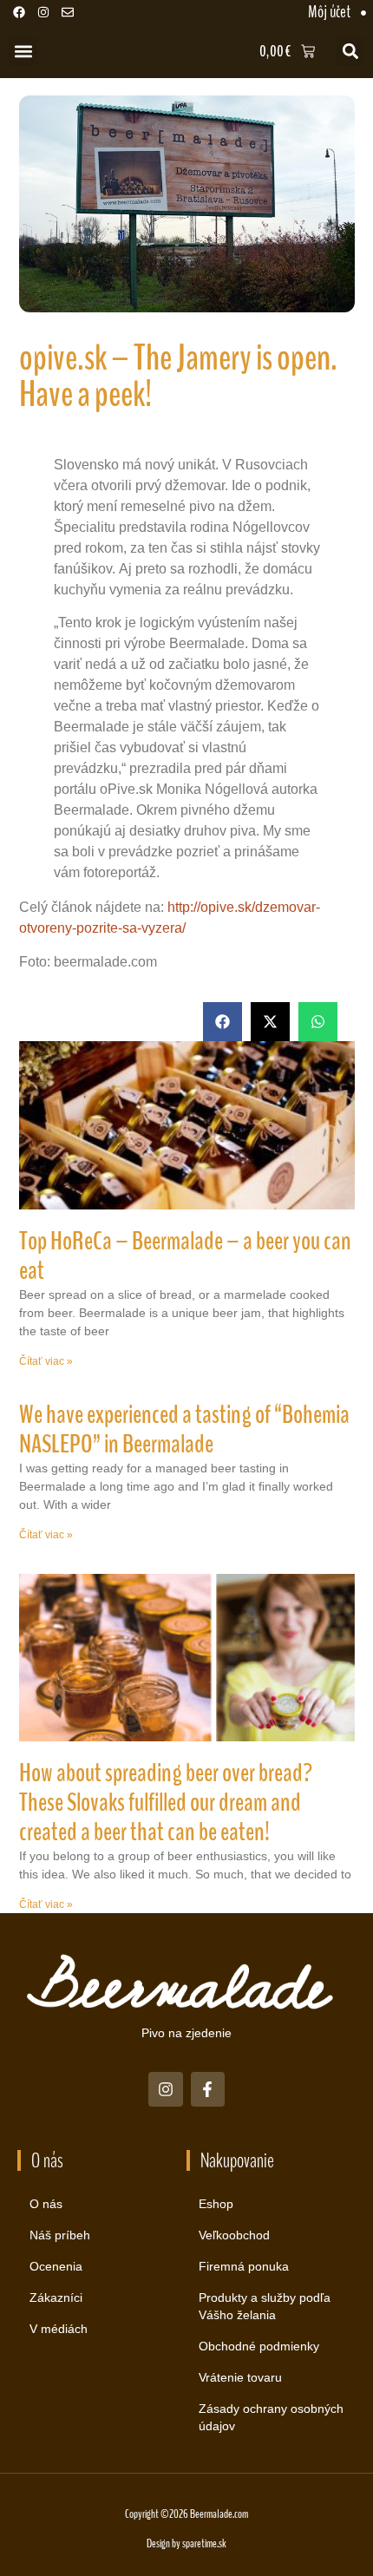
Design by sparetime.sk (186, 2543)
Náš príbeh (60, 2235)
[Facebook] (19, 12)
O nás (46, 2204)
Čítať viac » (46, 1361)
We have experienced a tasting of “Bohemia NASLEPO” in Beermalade (184, 1429)
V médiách (59, 2329)
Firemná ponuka (244, 2266)
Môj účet (329, 12)
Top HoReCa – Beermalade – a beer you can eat (185, 1256)
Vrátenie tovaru (240, 2377)
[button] (23, 52)
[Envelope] (68, 12)
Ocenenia (56, 2266)
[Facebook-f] (208, 2089)
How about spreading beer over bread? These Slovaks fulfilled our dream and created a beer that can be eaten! (166, 1803)
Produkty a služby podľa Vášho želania (265, 2306)
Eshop (216, 2204)
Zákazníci (56, 2297)
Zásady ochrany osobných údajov (271, 2417)
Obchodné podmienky (259, 2346)
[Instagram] (43, 12)
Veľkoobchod (234, 2235)
